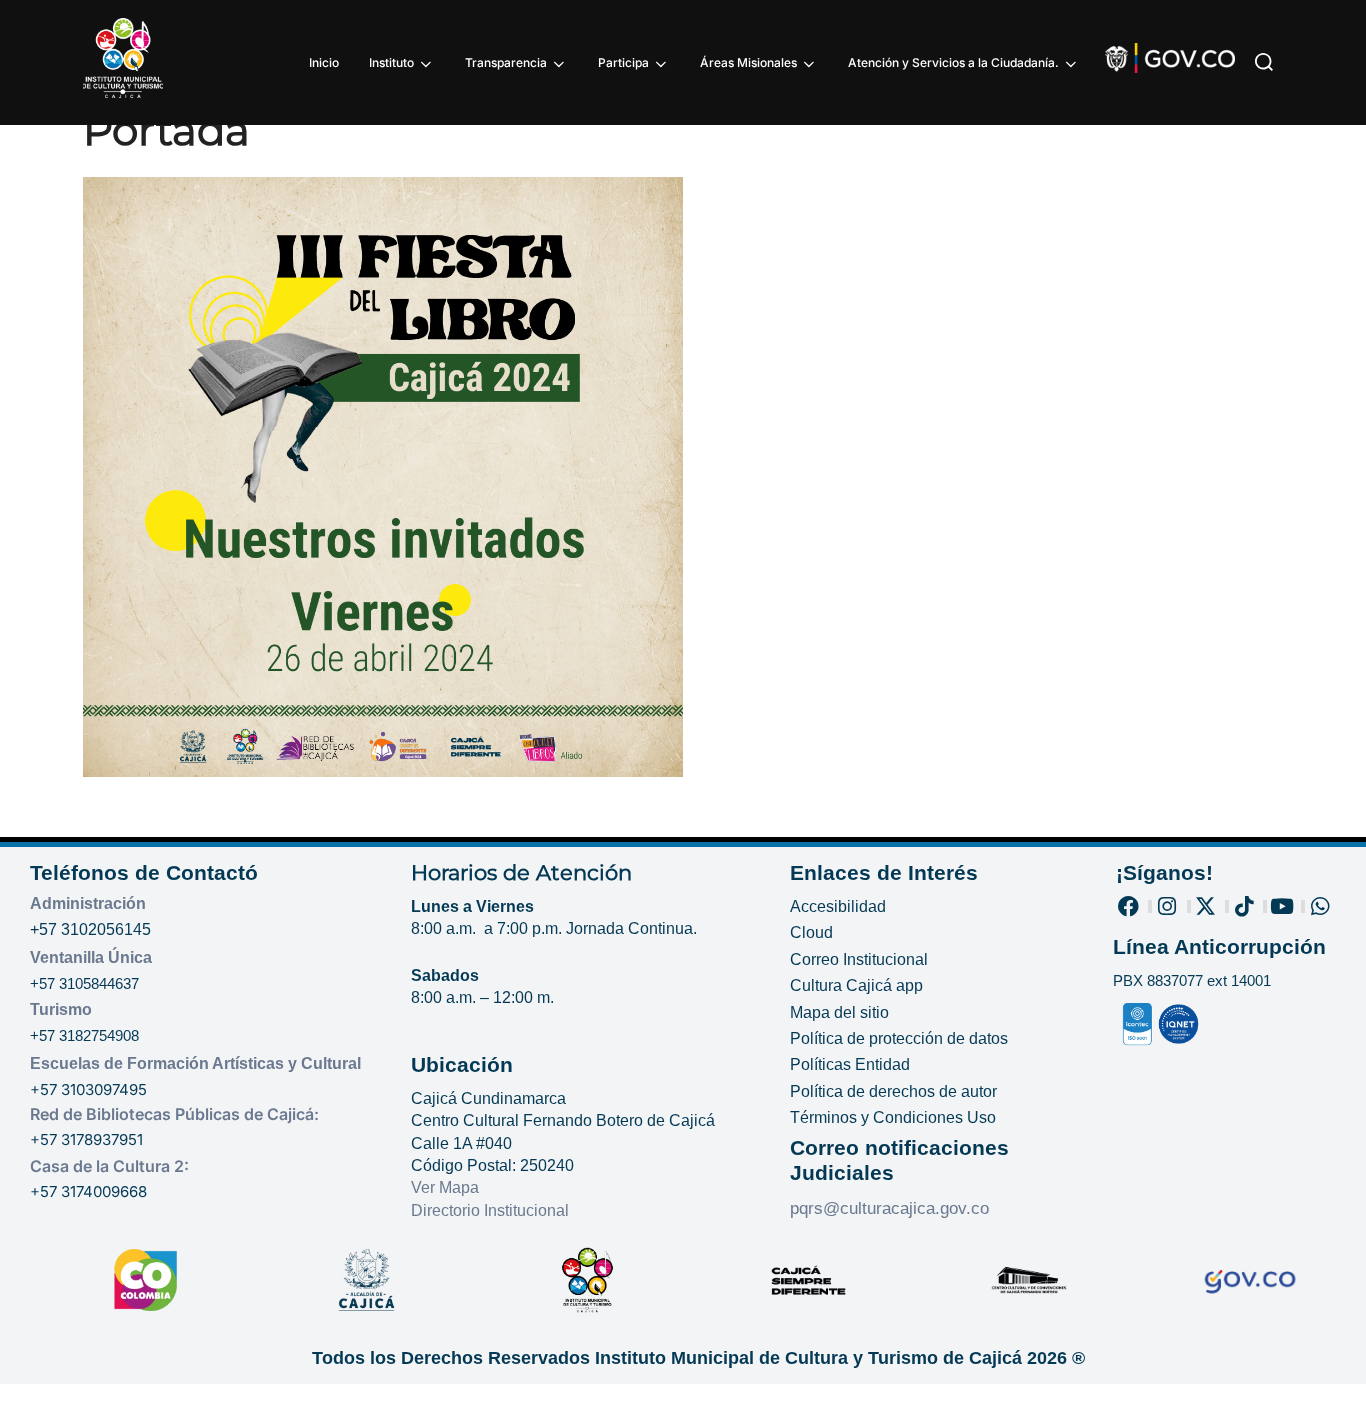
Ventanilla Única (91, 957)
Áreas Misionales (748, 62)
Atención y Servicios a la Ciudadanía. (953, 62)
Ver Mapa (445, 1187)
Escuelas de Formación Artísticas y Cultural (195, 1063)
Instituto (391, 62)
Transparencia (506, 62)
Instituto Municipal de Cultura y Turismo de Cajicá (808, 1358)
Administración (88, 903)
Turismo (61, 1009)
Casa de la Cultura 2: (109, 1166)
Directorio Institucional (492, 1210)
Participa (623, 62)
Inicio (324, 62)
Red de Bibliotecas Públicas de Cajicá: (174, 1114)
